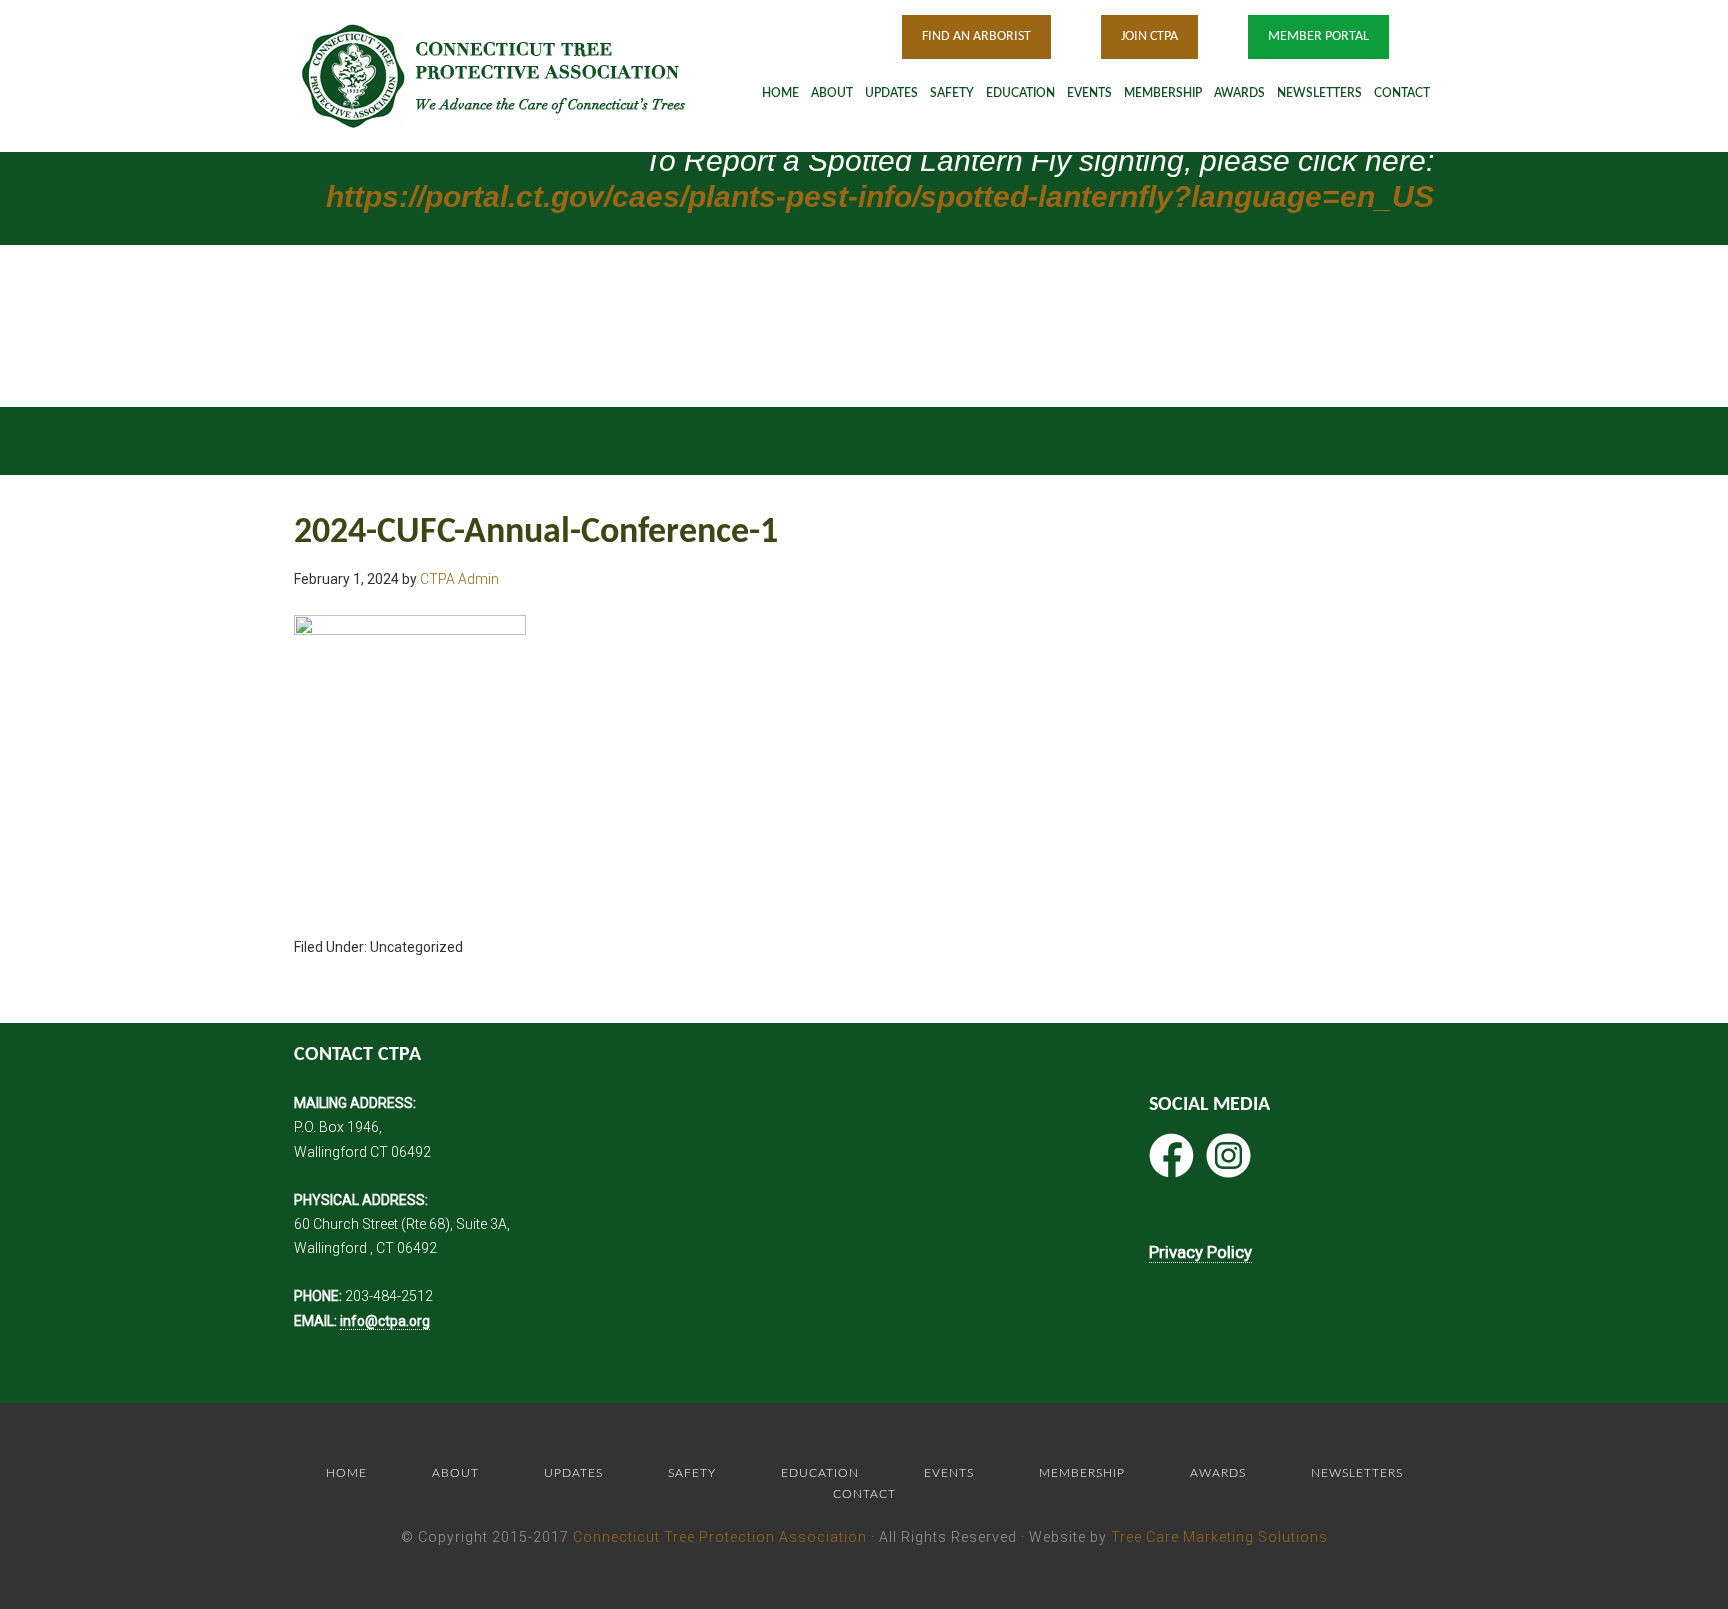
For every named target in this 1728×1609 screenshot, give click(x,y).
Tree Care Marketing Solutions (1219, 1537)
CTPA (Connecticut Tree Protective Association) (519, 75)
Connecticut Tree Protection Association (720, 1537)
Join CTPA (1149, 36)
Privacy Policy (1200, 1252)
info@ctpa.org (385, 1321)
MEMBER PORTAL (1318, 36)
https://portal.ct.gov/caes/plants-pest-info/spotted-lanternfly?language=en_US (880, 196)
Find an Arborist (976, 36)
